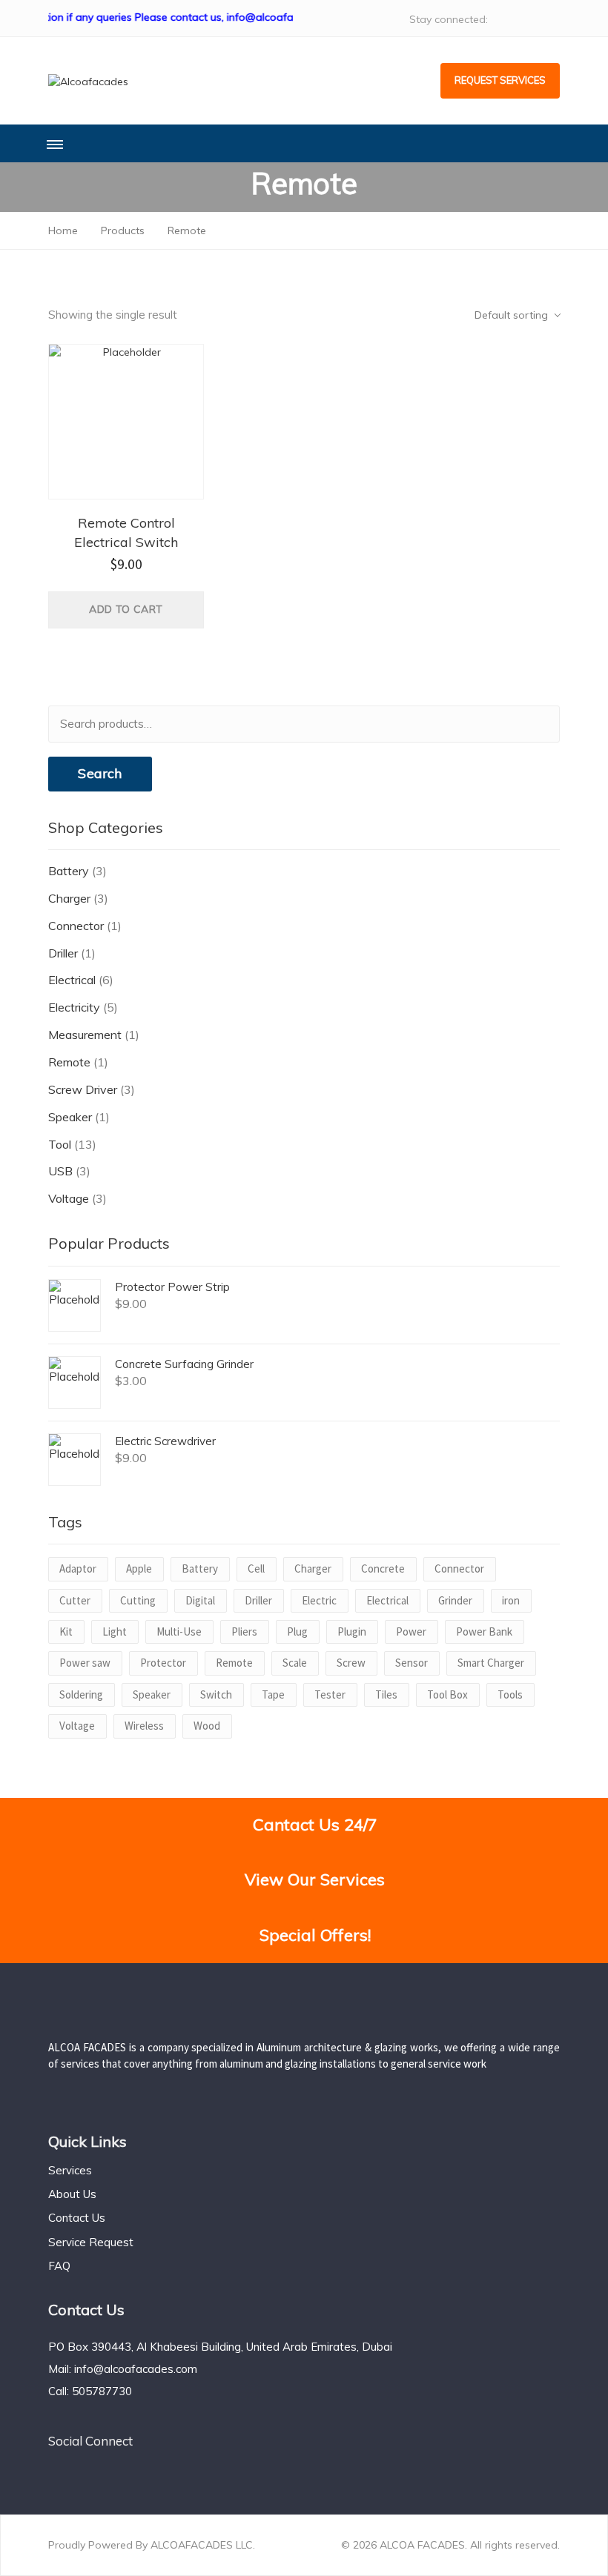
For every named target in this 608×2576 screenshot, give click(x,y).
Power (411, 1631)
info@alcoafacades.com (136, 2369)
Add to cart (126, 609)
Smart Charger (491, 1663)
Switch (216, 1694)
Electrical (72, 980)
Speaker (70, 1117)
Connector (76, 926)
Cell (256, 1568)
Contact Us (77, 2218)
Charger (69, 898)
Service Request (91, 2242)
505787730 (102, 2391)
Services (70, 2170)
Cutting (138, 1600)
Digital (200, 1600)
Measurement (85, 1035)
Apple (139, 1568)
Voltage (69, 1198)
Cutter (75, 1600)
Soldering (81, 1694)
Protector (163, 1663)
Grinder (455, 1600)
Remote (69, 1062)
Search (100, 773)
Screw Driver (83, 1089)
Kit (66, 1631)
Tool (60, 1144)
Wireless (144, 1726)
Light (115, 1631)
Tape (273, 1694)
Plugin (352, 1631)
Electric (319, 1600)
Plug (297, 1631)
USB (60, 1171)
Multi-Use (179, 1631)
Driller (63, 953)
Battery (69, 871)
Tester (330, 1694)
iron (511, 1600)
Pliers (244, 1631)
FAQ (59, 2266)
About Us (72, 2194)
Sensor (412, 1663)
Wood (207, 1726)
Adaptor (78, 1568)
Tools (510, 1694)
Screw (351, 1663)
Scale (295, 1663)
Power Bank (484, 1631)
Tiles (386, 1694)
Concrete (383, 1568)
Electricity (74, 1007)
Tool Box (447, 1694)
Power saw (85, 1663)
